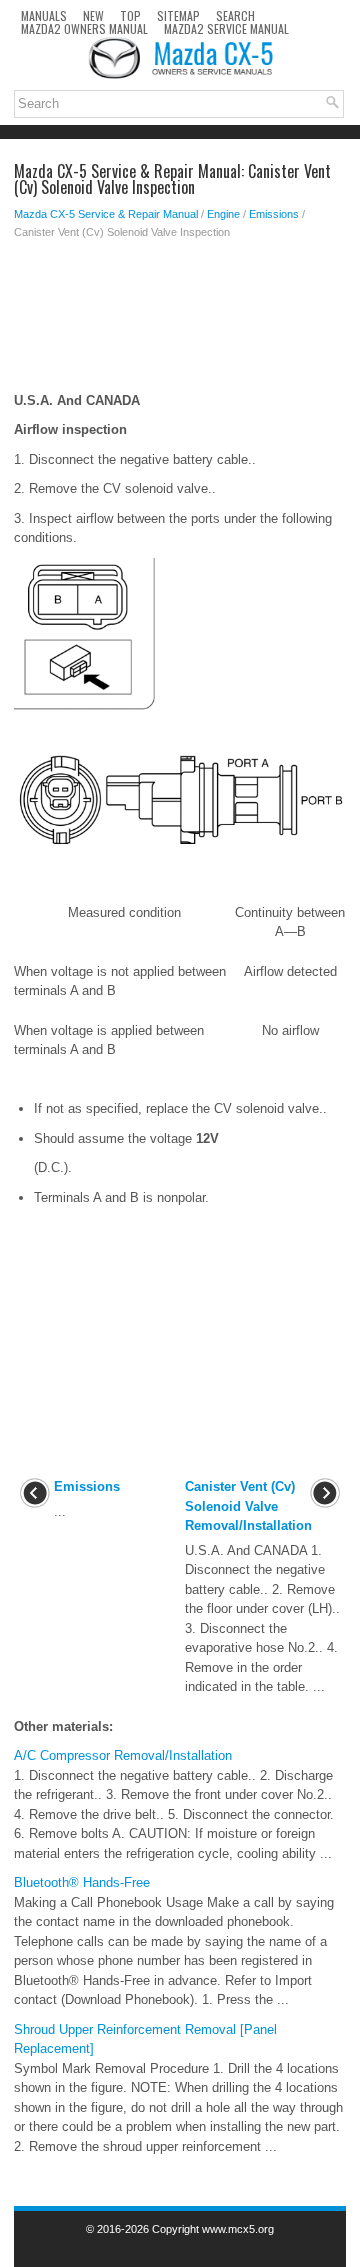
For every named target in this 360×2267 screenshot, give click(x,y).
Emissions (274, 214)
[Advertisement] (180, 321)
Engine (223, 214)
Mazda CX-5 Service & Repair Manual (106, 214)
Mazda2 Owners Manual (84, 28)
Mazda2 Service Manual (226, 28)
